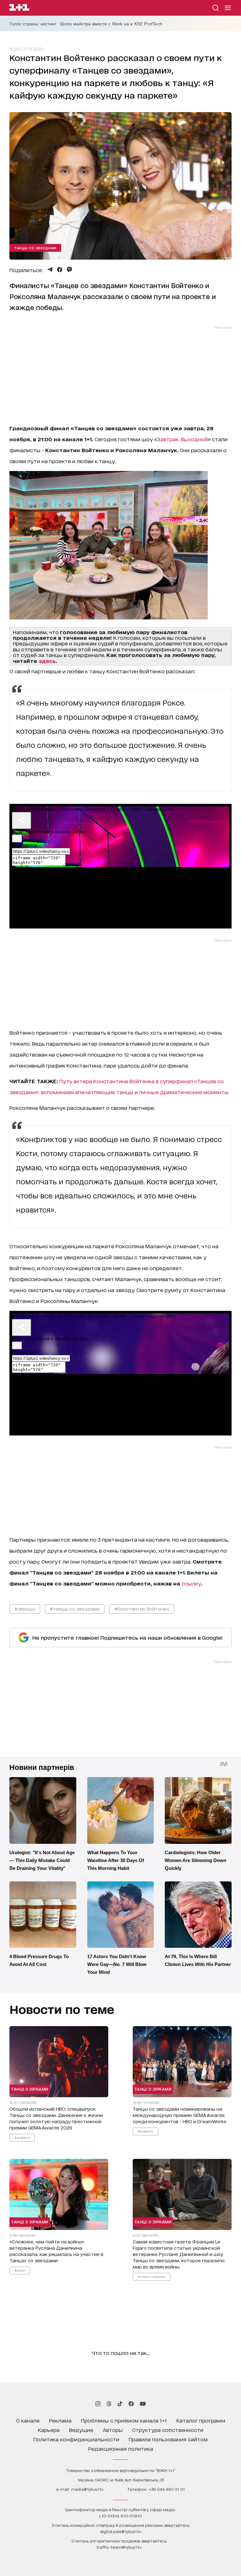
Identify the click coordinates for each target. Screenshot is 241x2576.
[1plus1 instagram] (98, 2404)
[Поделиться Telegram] (50, 270)
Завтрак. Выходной (182, 439)
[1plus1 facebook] (131, 2404)
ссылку (191, 1583)
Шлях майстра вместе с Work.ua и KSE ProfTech (111, 24)
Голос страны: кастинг (33, 24)
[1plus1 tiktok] (120, 2404)
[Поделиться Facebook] (60, 270)
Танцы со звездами (35, 248)
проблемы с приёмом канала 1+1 (124, 2420)
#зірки (20, 2270)
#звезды (25, 1609)
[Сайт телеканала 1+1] (19, 8)
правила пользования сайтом (168, 2439)
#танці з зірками (152, 2276)
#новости (22, 2137)
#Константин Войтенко (142, 1609)
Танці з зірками (30, 2089)
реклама (60, 2420)
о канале (28, 2420)
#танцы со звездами (75, 1609)
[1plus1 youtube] (143, 2404)
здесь (47, 661)
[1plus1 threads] (109, 2404)
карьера (49, 2430)
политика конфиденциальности (76, 2439)
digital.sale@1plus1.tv (121, 2531)
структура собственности (168, 2430)
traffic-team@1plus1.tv (119, 2547)
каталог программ (201, 2420)
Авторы (113, 2430)
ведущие (81, 2430)
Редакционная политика (121, 2448)
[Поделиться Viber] (70, 270)
